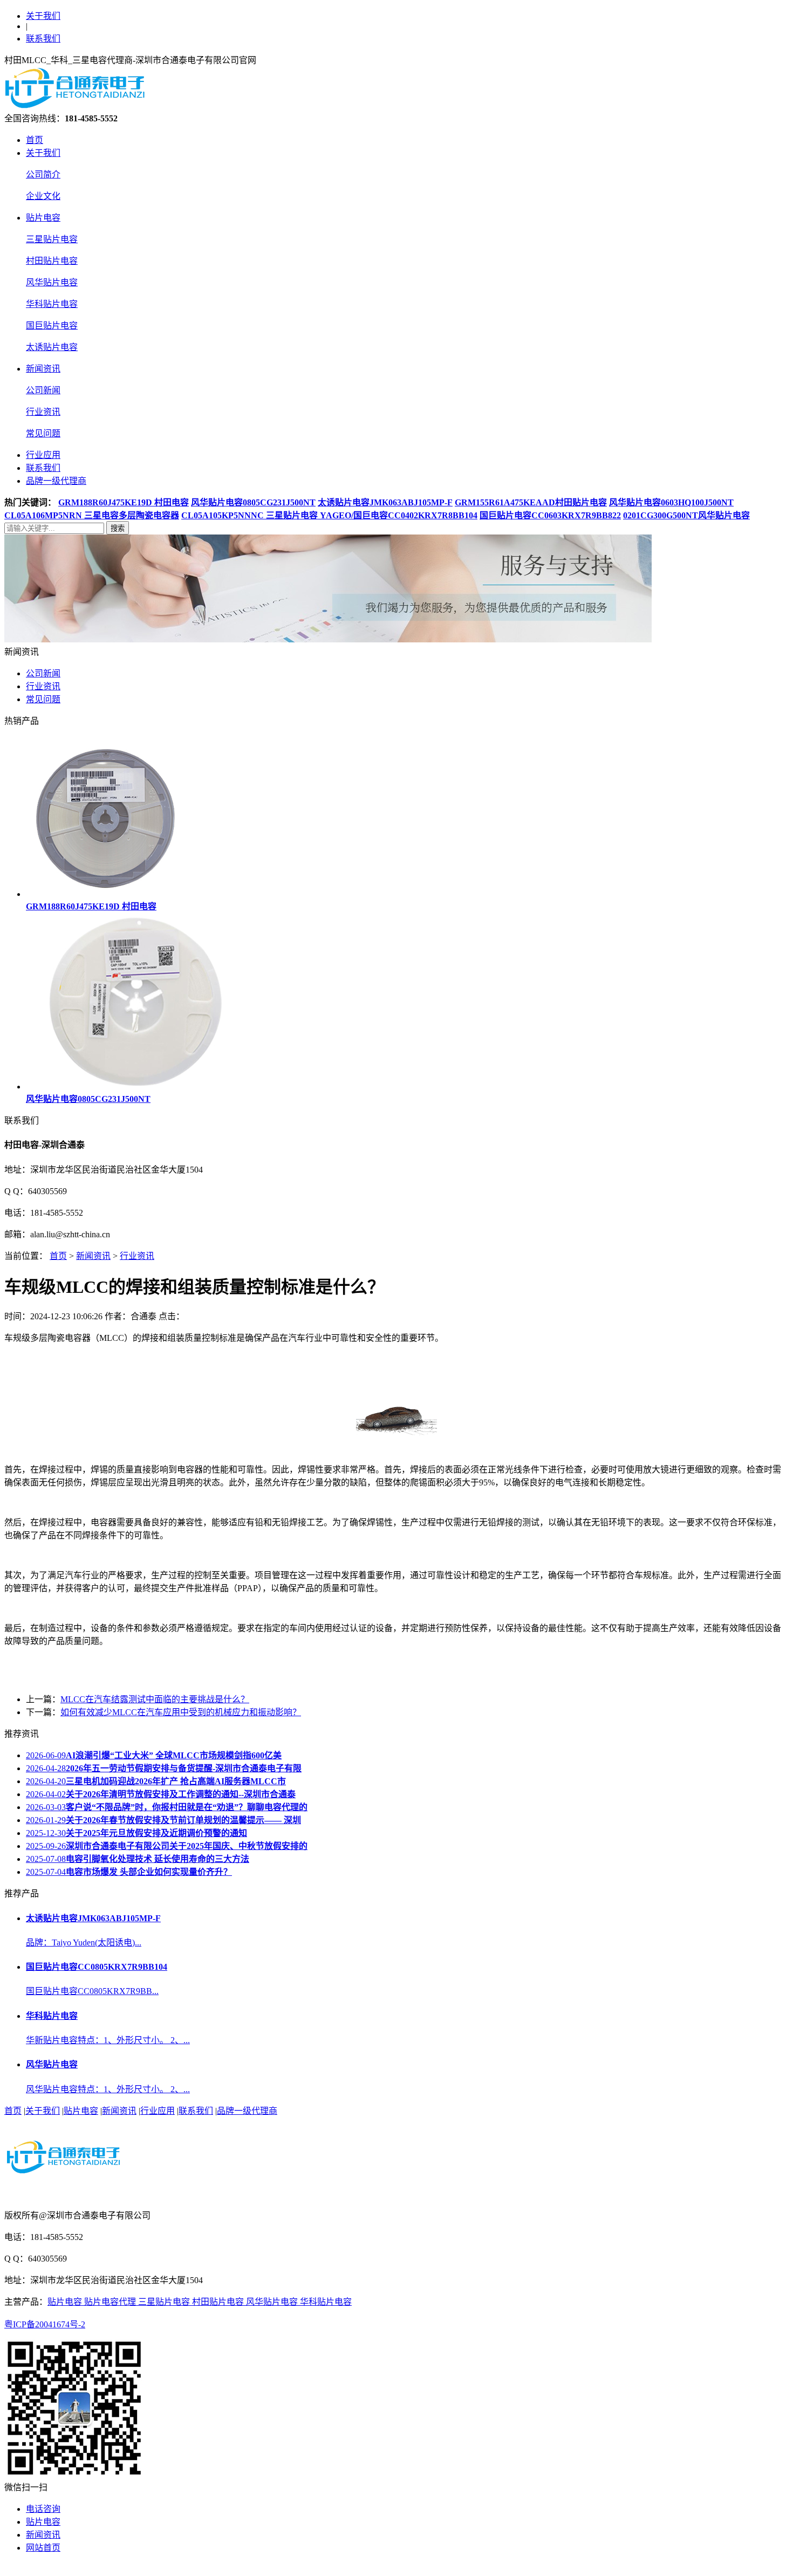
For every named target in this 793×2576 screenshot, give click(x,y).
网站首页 (43, 2548)
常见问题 (43, 433)
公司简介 (43, 174)
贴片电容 (43, 218)
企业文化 (43, 196)
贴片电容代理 (111, 2302)
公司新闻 (43, 390)
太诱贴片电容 (52, 347)
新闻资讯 (43, 369)
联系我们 (43, 39)
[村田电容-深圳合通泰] (77, 106)
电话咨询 (43, 2509)
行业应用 (43, 455)
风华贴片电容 (52, 282)
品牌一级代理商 (56, 481)
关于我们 (43, 16)
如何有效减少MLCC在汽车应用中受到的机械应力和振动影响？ (181, 1712)
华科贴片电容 (52, 304)
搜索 (118, 528)
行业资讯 (43, 412)
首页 (35, 140)
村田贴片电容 (52, 261)
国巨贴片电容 (52, 326)
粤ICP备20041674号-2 (45, 2324)
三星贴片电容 (52, 239)
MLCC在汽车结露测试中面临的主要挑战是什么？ (155, 1699)
